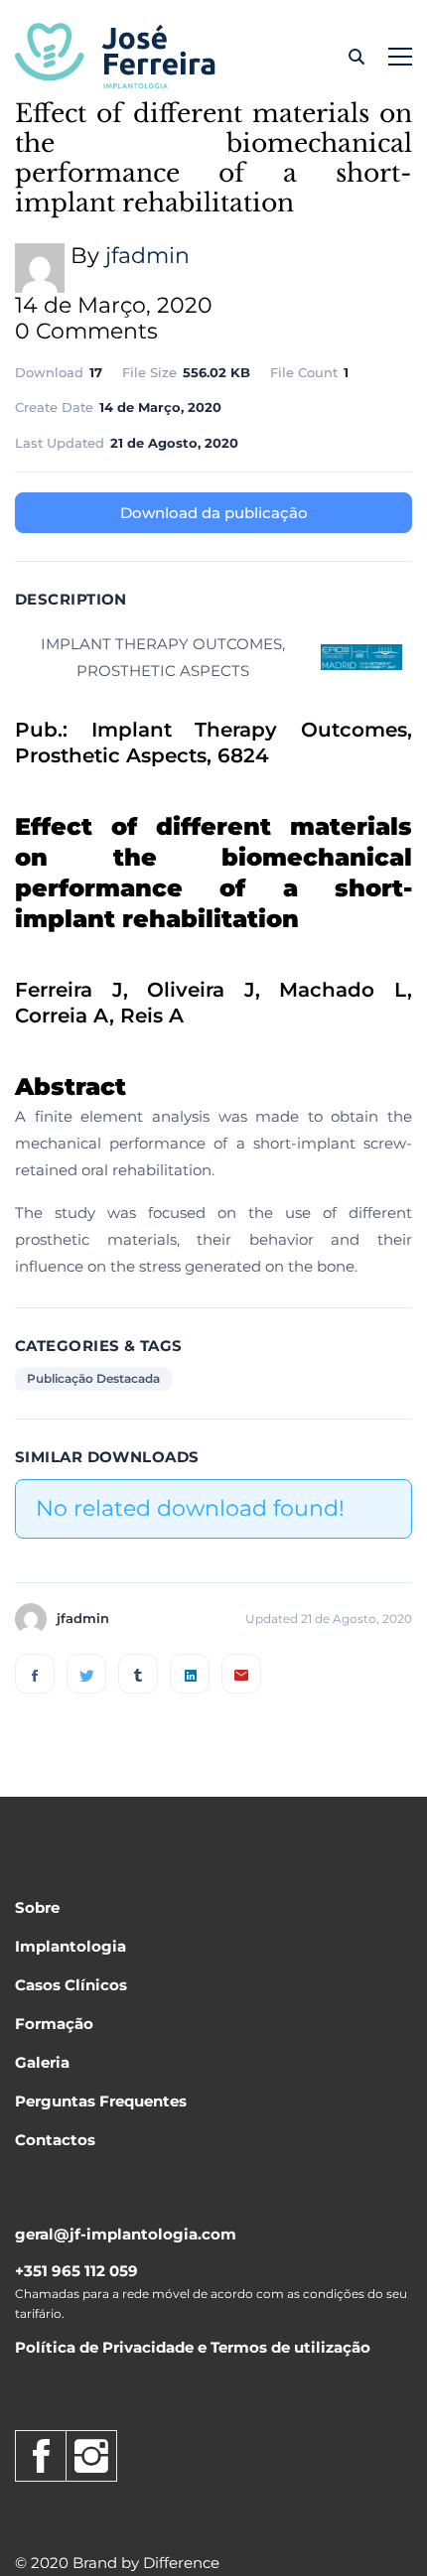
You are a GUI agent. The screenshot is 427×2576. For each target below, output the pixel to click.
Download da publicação (214, 513)
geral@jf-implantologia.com (126, 2234)
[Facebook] (35, 1674)
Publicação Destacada (93, 1378)
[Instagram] (91, 2456)
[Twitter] (86, 1674)
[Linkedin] (190, 1674)
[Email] (241, 1674)
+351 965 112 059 (76, 2271)
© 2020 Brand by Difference (117, 2563)
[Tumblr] (138, 1674)
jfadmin (147, 256)
